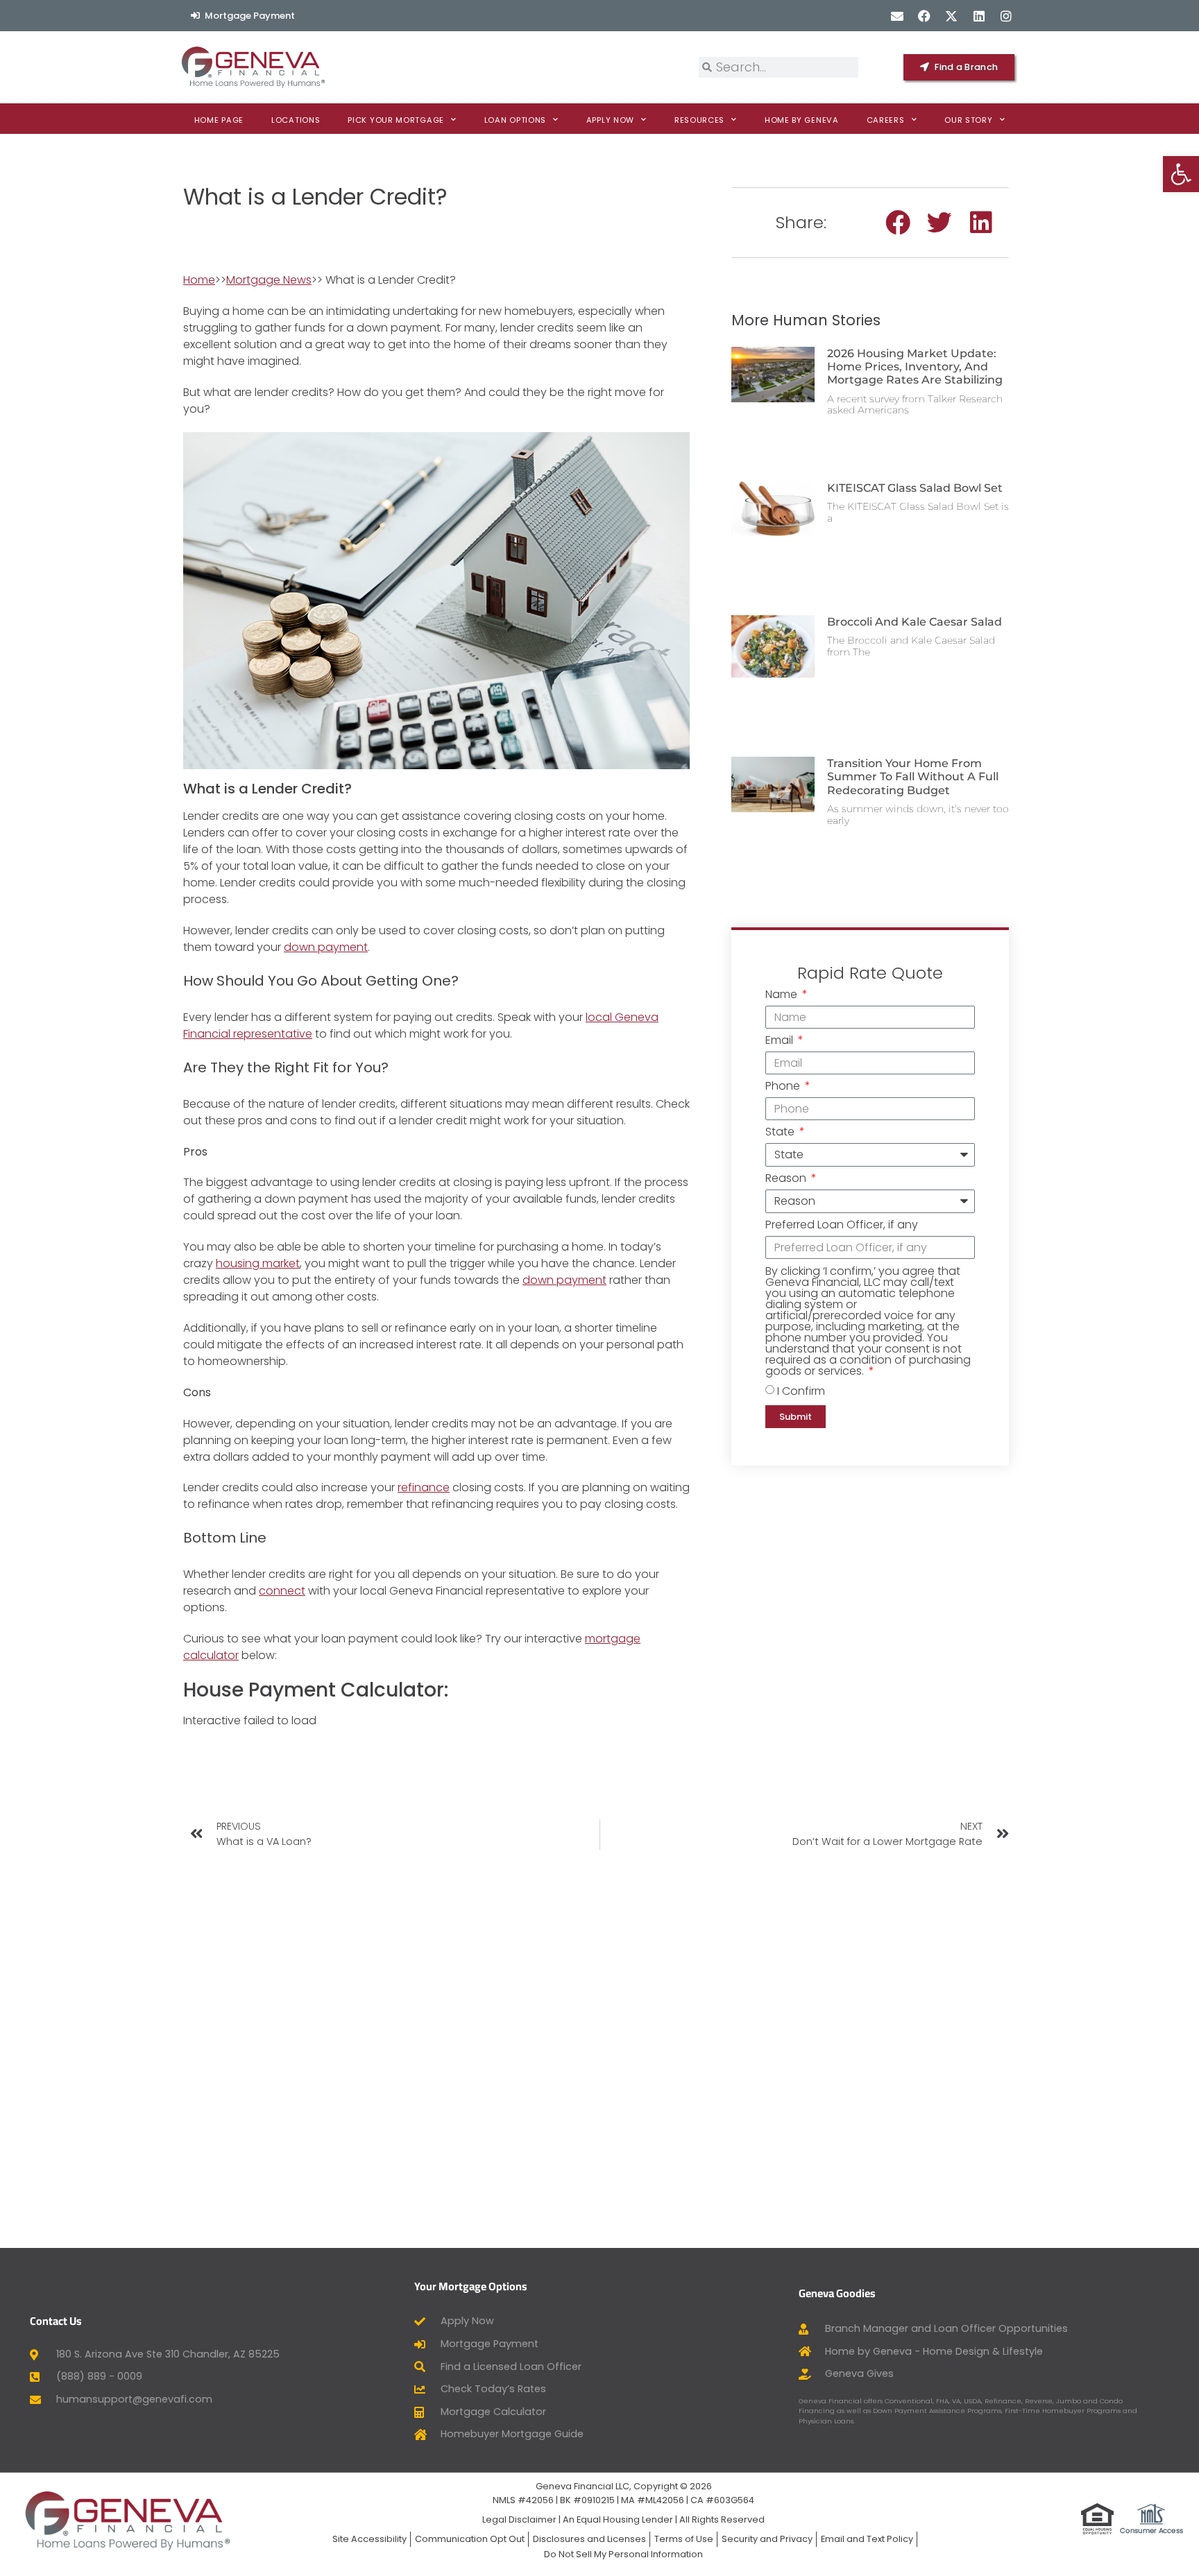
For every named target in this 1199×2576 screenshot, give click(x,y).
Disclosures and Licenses (589, 2539)
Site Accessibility (369, 2539)
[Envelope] (897, 16)
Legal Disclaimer (519, 2519)
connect (282, 1591)
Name (783, 996)
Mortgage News (269, 280)
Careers (886, 120)
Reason (787, 1179)
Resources (699, 120)
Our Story (968, 120)
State (781, 1133)
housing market (258, 1263)
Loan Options (515, 120)
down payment (326, 947)
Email (781, 1041)
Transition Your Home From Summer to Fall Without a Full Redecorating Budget (913, 776)
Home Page (219, 120)
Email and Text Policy (867, 2539)
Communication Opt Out (470, 2539)
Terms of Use (684, 2539)
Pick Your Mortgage (396, 120)
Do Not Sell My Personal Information (623, 2554)
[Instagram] (1006, 16)
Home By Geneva (802, 120)
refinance (424, 1487)
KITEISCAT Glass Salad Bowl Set (915, 488)
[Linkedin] (979, 16)
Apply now (610, 120)
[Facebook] (925, 16)
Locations (296, 120)
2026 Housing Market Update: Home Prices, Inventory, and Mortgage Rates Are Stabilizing (915, 367)
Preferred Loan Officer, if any (842, 1226)
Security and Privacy (767, 2539)
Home (199, 280)
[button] (898, 223)
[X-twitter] (952, 16)
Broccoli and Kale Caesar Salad (915, 622)
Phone (784, 1087)
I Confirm (801, 1391)
